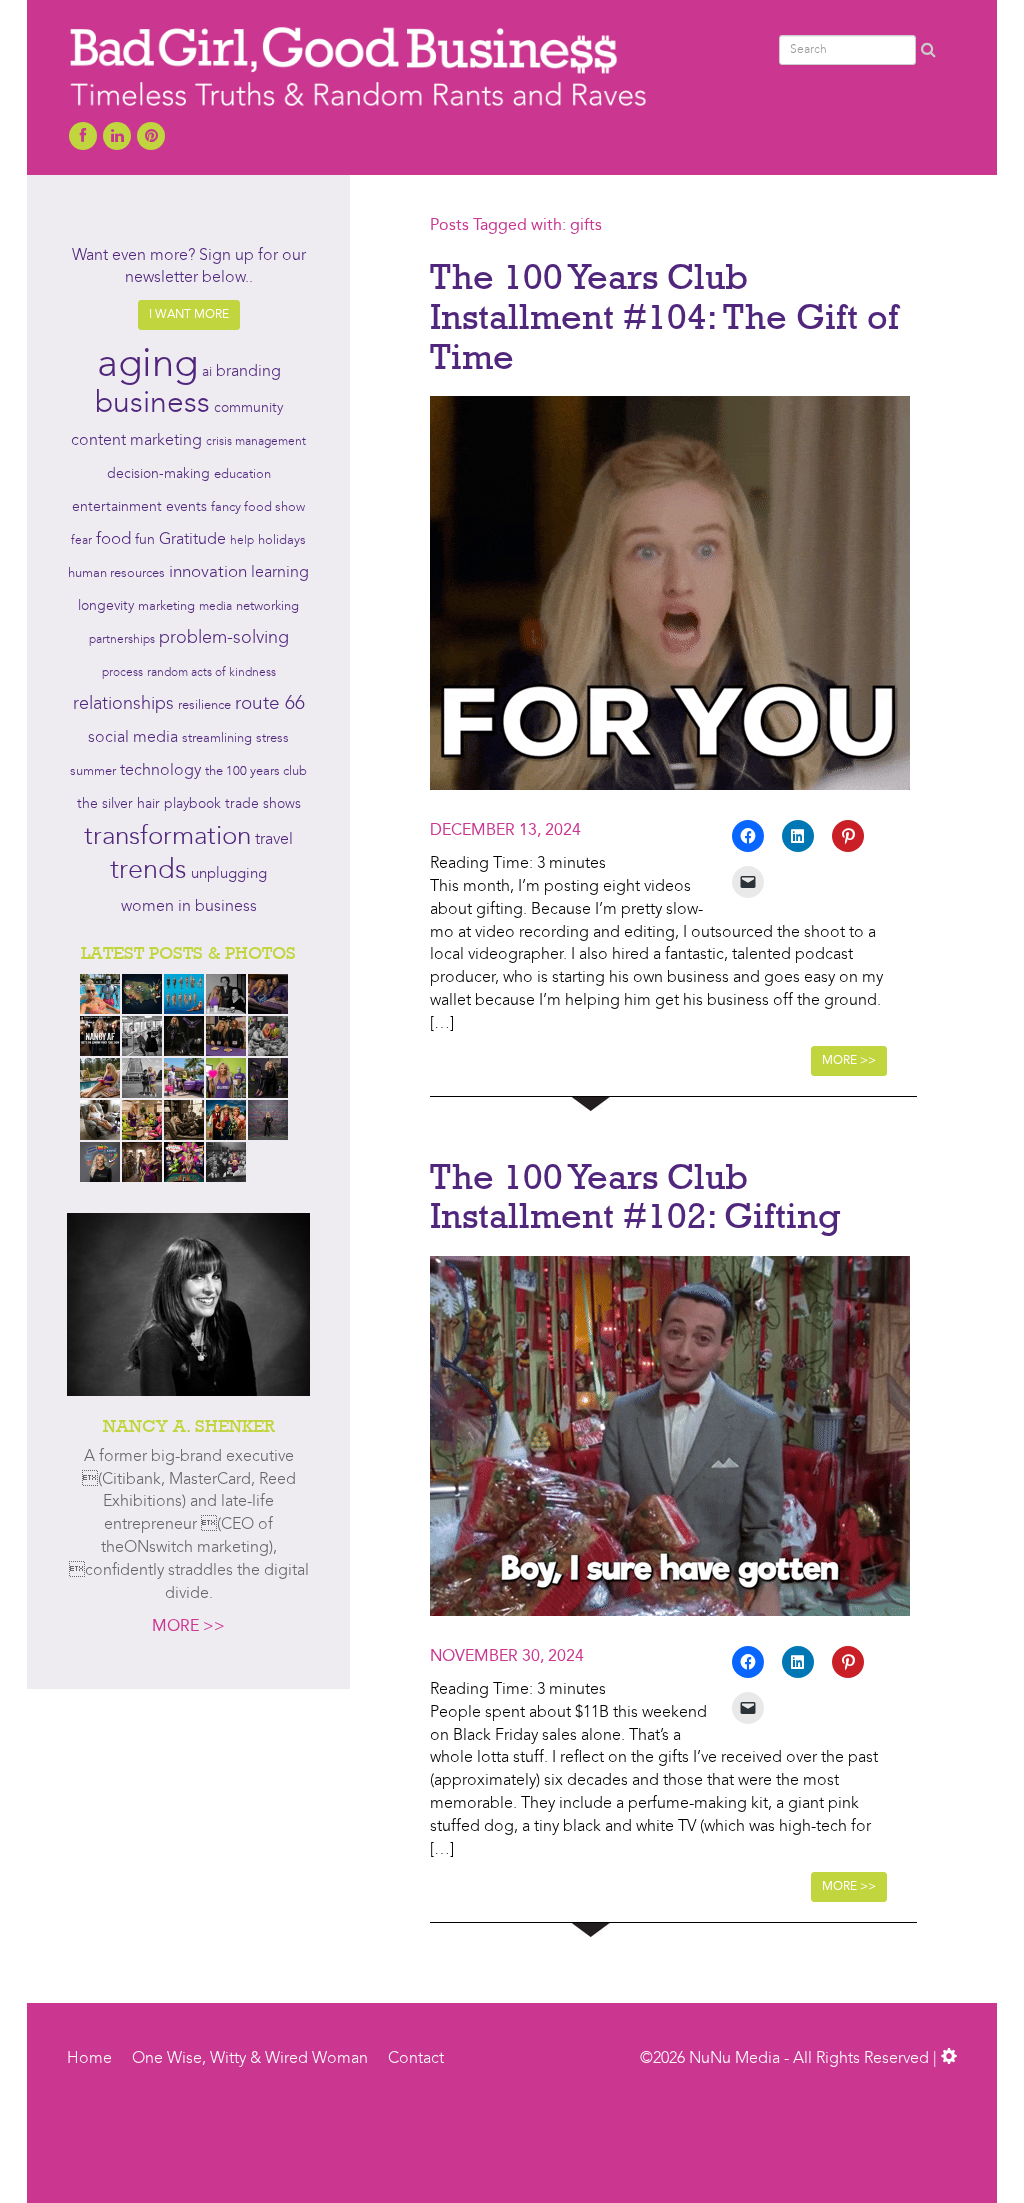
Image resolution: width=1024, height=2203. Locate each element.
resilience (204, 705)
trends (148, 871)
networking (267, 606)
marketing (166, 606)
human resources (116, 573)
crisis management (256, 442)
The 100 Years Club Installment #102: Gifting (635, 1196)
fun (145, 540)
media (215, 607)
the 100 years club (256, 771)
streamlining (217, 738)
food (113, 539)
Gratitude (192, 540)
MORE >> (188, 1627)
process (122, 673)
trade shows (263, 804)
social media (133, 738)
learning (280, 573)
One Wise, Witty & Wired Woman (250, 2059)
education (242, 474)
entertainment (117, 507)
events (186, 507)
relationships (123, 704)
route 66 (270, 704)
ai (207, 372)
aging (147, 366)
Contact (416, 2059)
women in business (189, 907)
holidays (282, 540)
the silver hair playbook (149, 804)
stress (272, 738)
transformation (167, 837)
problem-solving (224, 638)
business (152, 404)
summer (93, 771)
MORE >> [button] (849, 1061)
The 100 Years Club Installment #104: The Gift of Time (664, 315)
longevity (106, 606)
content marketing (136, 441)
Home (89, 2059)
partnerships (122, 640)
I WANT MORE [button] (189, 315)
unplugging (229, 874)
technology (160, 771)
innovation (208, 572)
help (242, 541)
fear (81, 541)
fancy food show (258, 507)
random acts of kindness (211, 673)
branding (248, 372)
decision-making (158, 474)
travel (274, 840)
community (248, 408)
